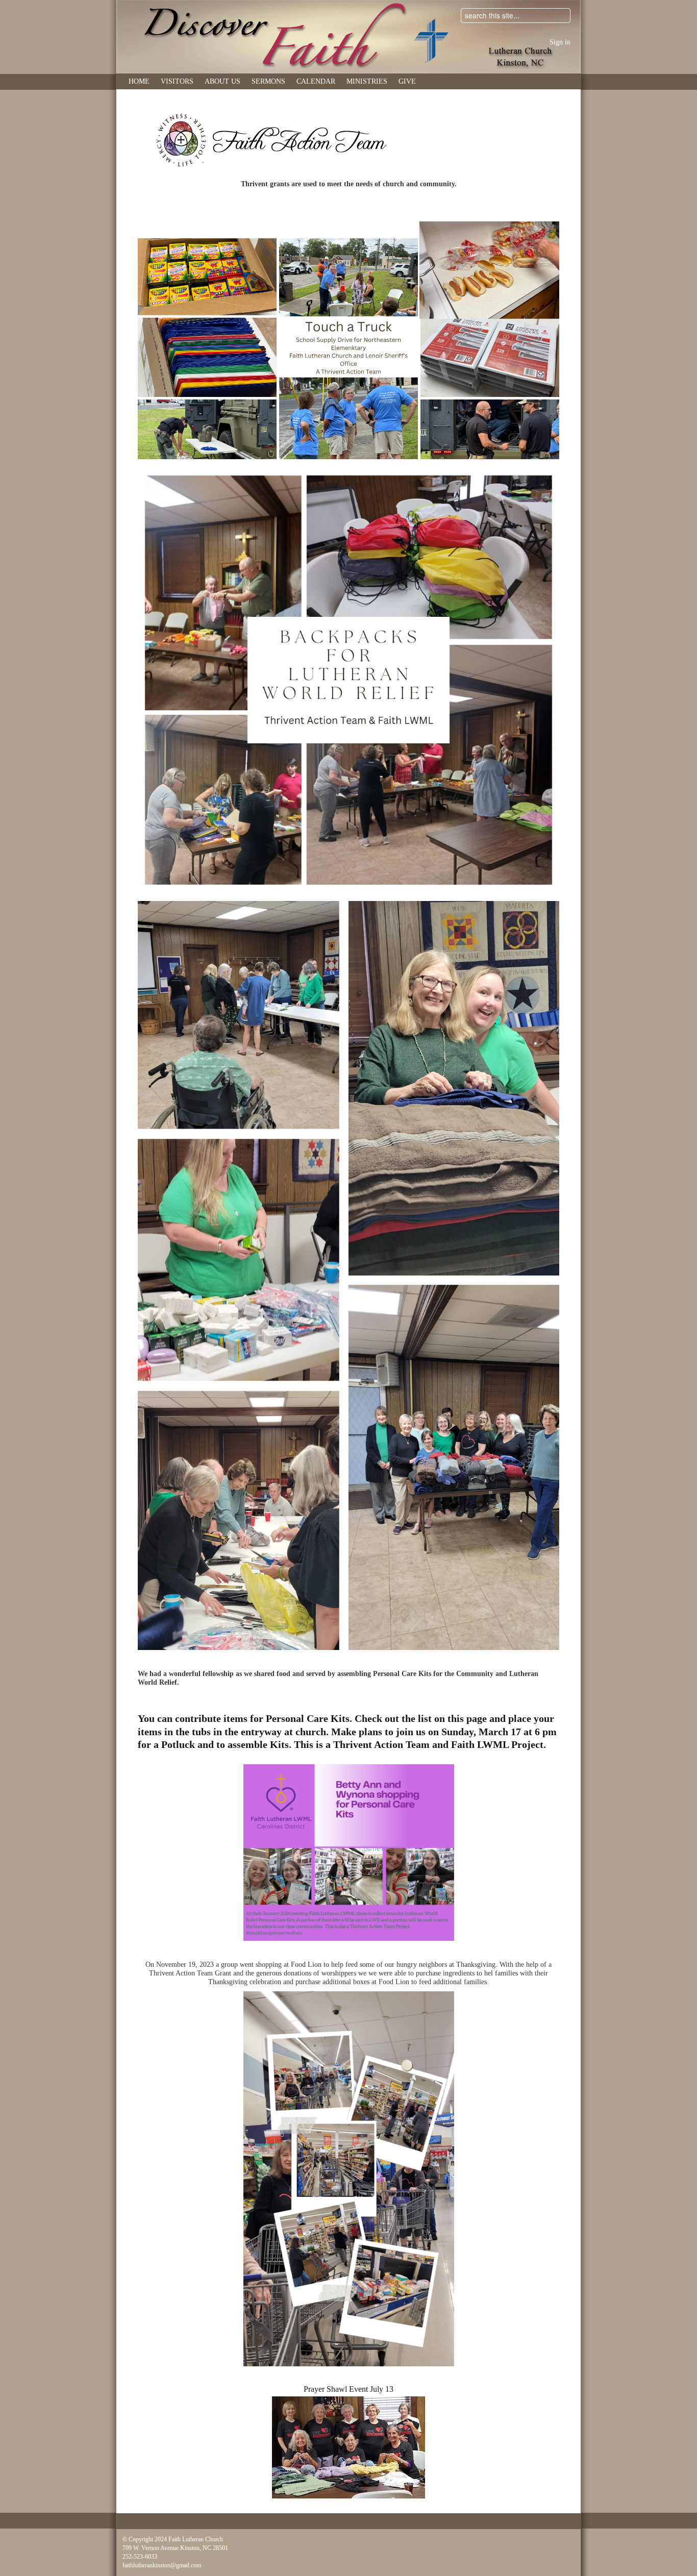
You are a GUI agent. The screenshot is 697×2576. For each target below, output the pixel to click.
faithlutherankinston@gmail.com (162, 2565)
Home (139, 81)
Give (407, 81)
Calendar (316, 81)
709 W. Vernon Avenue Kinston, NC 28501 (175, 2548)
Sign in (560, 42)
